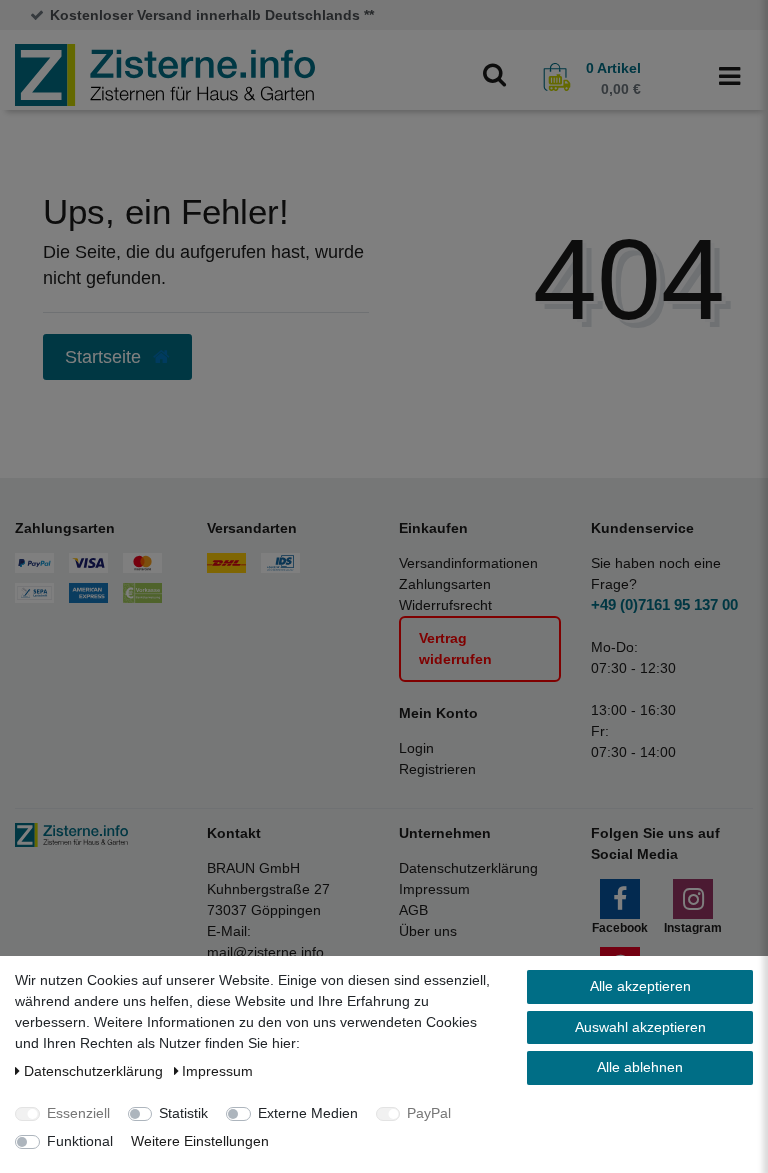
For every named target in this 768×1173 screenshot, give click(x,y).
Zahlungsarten (445, 584)
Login (416, 748)
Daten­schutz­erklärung (95, 1071)
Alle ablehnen (640, 1067)
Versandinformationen (468, 563)
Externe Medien (308, 1113)
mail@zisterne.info (265, 952)
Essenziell (78, 1113)
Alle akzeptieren (640, 986)
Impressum (434, 889)
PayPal (429, 1113)
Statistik (183, 1113)
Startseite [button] (105, 357)
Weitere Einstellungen (200, 1141)
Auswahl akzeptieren (640, 1027)
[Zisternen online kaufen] (165, 74)
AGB (413, 910)
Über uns (428, 931)
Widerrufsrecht (445, 605)
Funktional (80, 1141)
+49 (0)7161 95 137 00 (664, 604)
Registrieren (437, 769)
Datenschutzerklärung (468, 868)
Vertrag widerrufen (455, 648)
